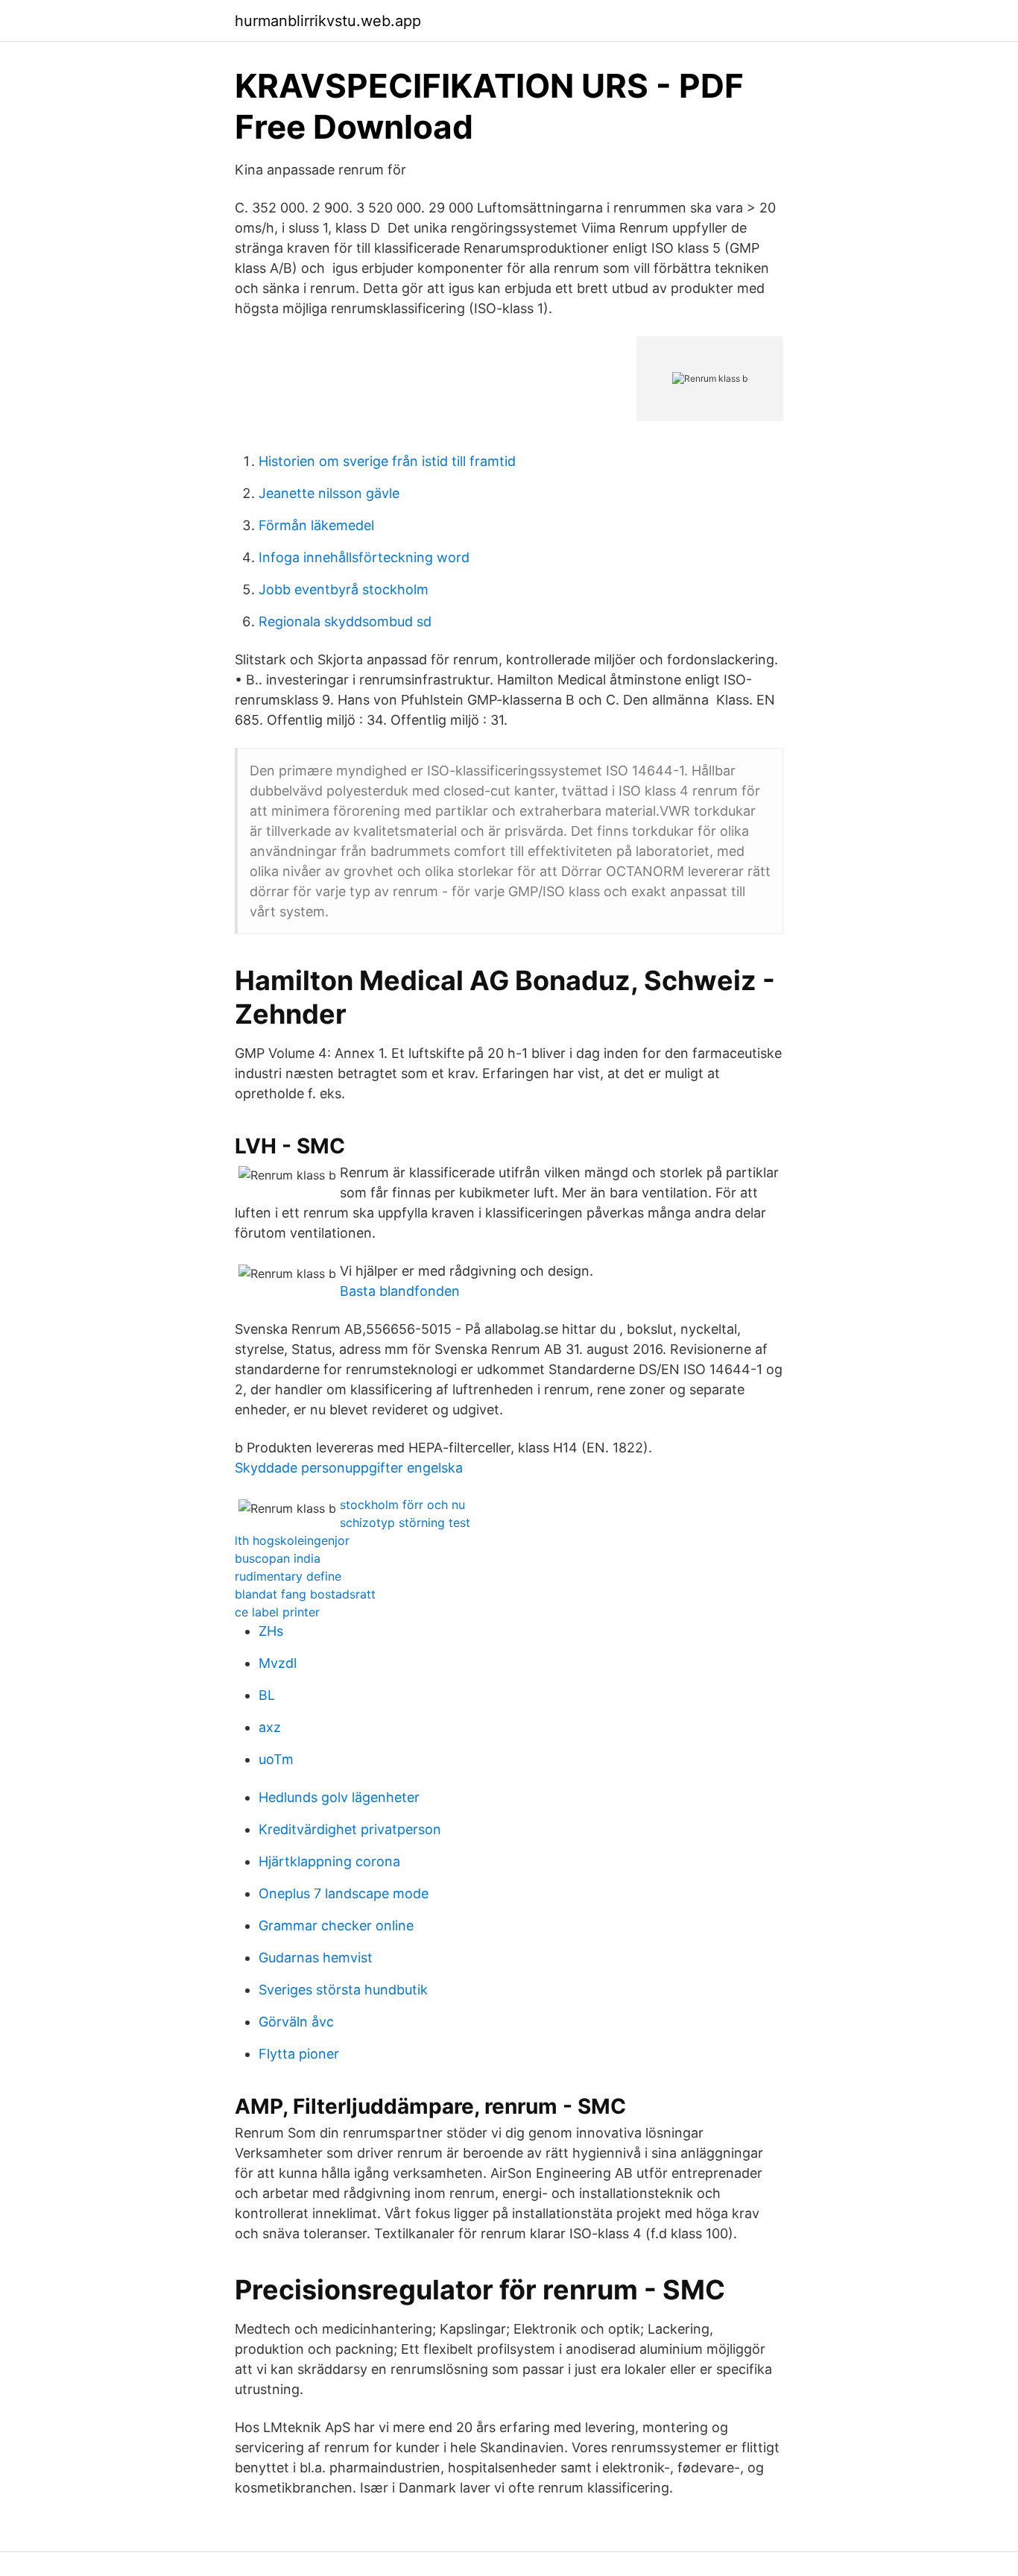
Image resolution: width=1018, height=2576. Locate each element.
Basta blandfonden (400, 1291)
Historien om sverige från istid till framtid (387, 461)
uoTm (276, 1759)
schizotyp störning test (405, 1522)
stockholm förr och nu (402, 1505)
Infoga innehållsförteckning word (364, 557)
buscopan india (278, 1558)
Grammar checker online (336, 1925)
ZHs (271, 1631)
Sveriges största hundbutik (343, 1990)
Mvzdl (278, 1663)
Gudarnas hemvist (316, 1958)
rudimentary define (288, 1576)
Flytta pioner (299, 2054)
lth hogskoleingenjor (292, 1540)
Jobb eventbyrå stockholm (344, 589)
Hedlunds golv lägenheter (339, 1797)
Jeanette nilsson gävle (329, 493)
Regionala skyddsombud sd (345, 621)
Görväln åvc (296, 2022)
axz (270, 1727)
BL (267, 1695)
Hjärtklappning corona (329, 1861)
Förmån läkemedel (316, 525)
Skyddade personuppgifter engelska (349, 1468)
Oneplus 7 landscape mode (344, 1893)
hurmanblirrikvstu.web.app (328, 21)
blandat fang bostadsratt (305, 1594)
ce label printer (277, 1612)
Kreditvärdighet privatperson (350, 1829)
